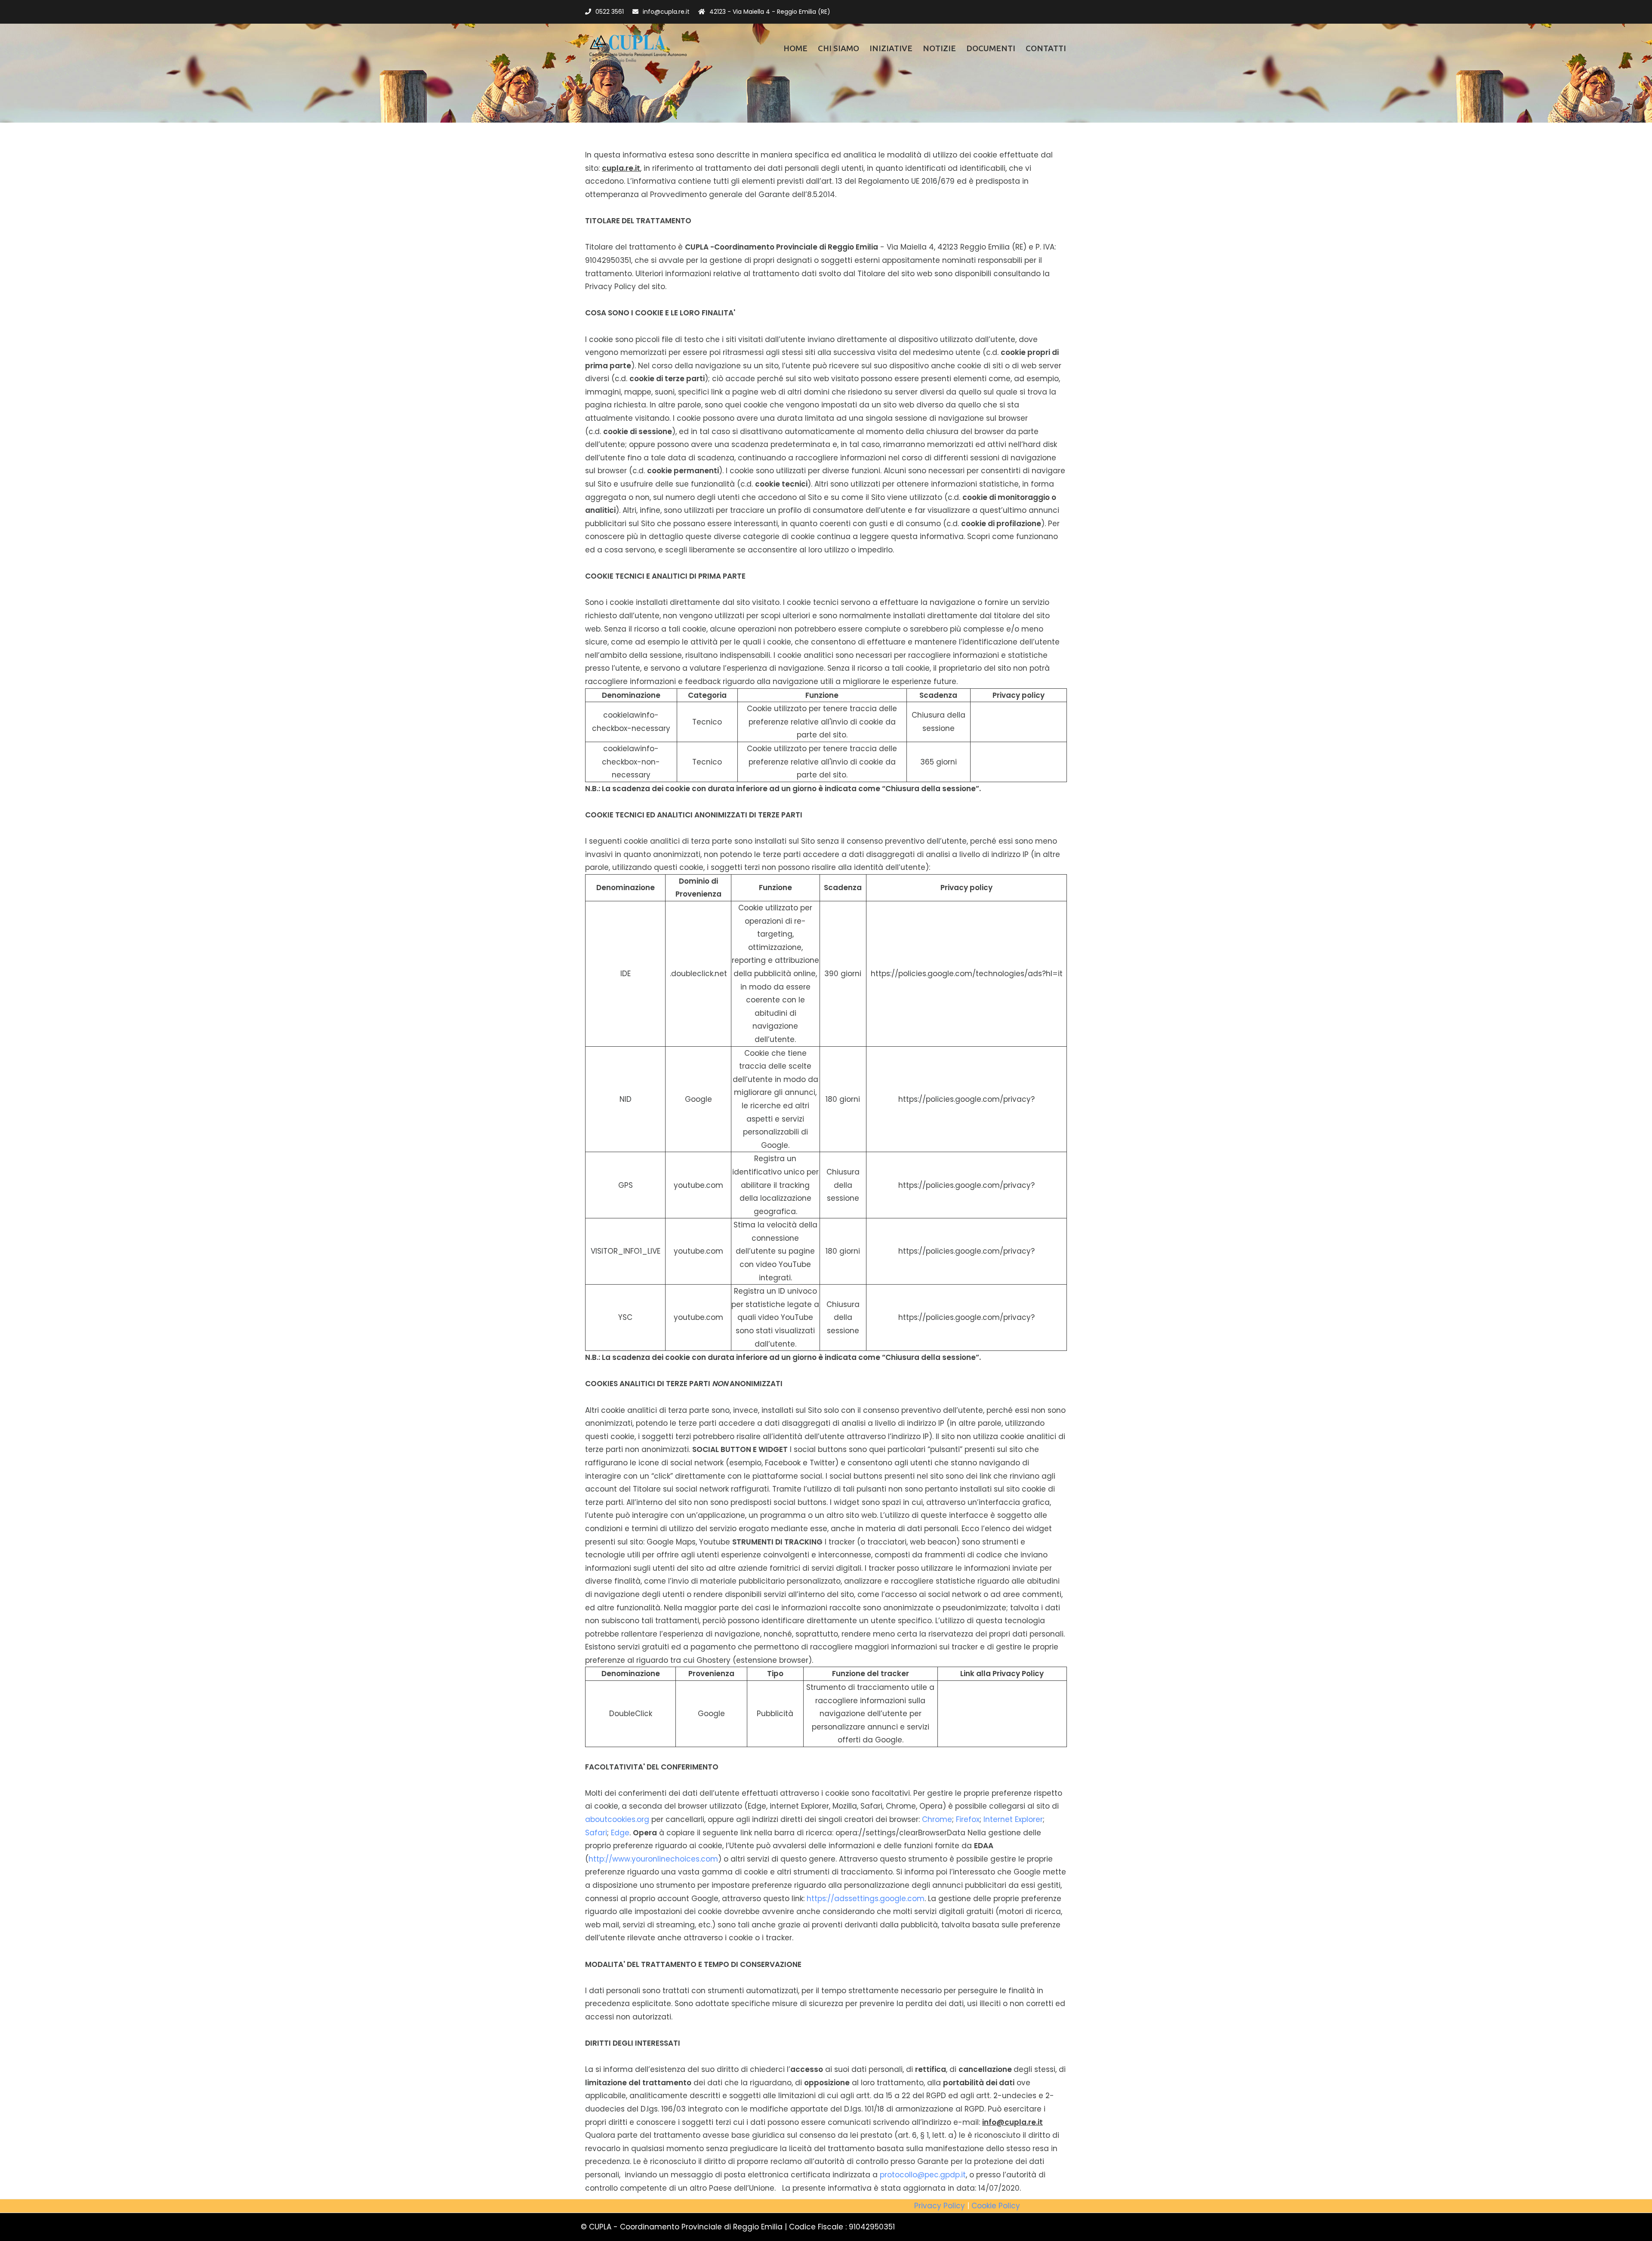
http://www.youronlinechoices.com (653, 1859)
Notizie (939, 48)
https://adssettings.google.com (866, 1899)
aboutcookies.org (617, 1819)
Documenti (991, 48)
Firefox (968, 1819)
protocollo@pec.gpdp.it (923, 2175)
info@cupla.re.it (666, 12)
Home (795, 48)
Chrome (937, 1819)
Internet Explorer (1013, 1819)
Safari (596, 1833)
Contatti (1046, 48)
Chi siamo (838, 48)
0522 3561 (610, 12)
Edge (620, 1833)
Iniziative (891, 48)
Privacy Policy (940, 2206)
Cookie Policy (996, 2206)
